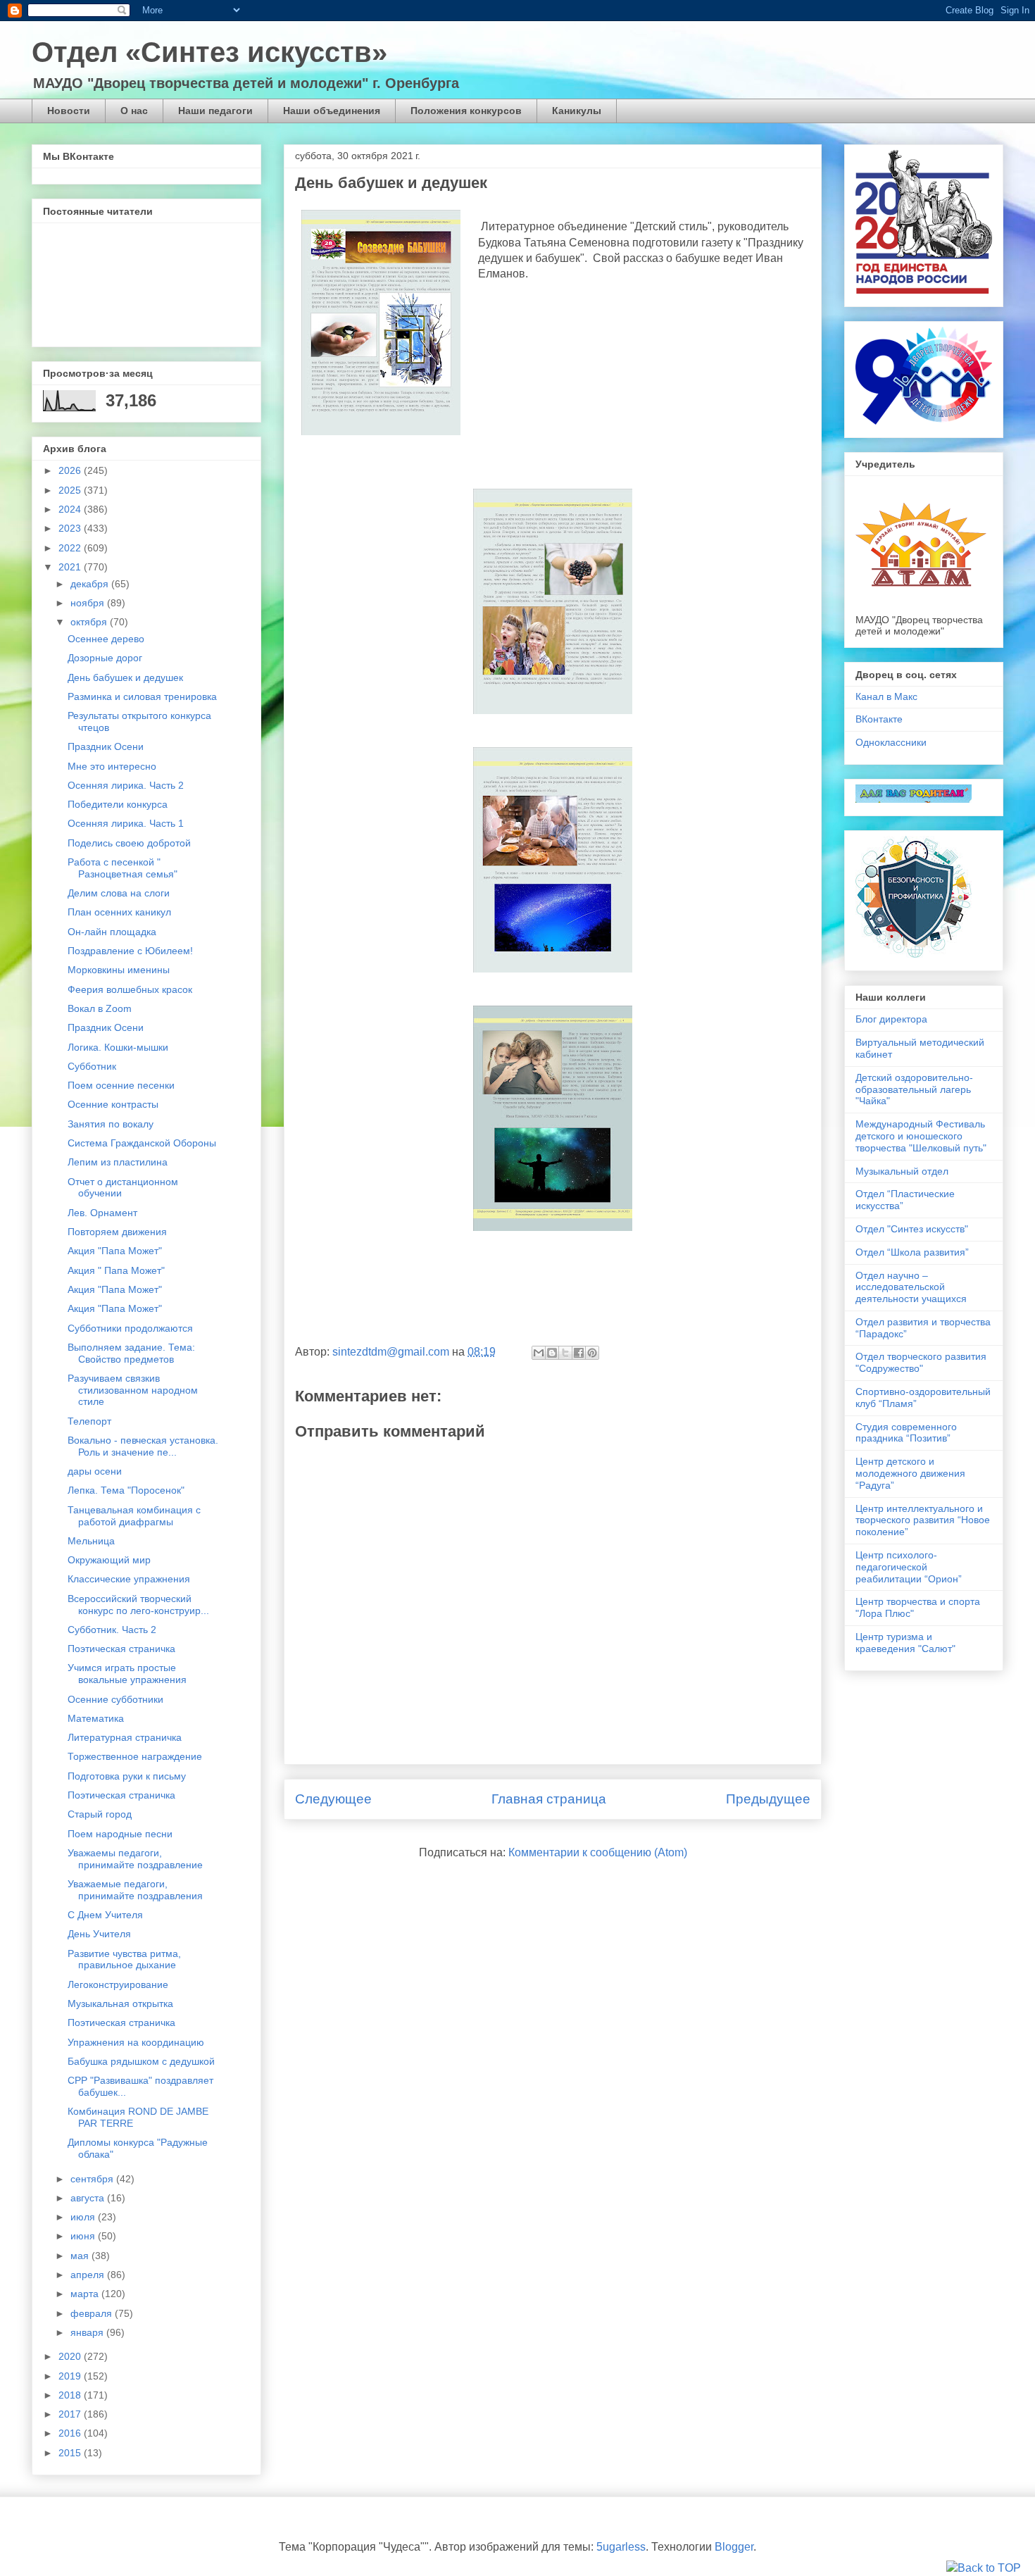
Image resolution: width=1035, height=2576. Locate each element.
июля (84, 2217)
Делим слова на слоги (119, 893)
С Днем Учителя (105, 1915)
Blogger (734, 2547)
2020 (71, 2356)
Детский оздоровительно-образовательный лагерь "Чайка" (914, 1089)
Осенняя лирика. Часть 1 (126, 823)
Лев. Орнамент (102, 1213)
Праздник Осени (106, 746)
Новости (69, 111)
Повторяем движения (117, 1232)
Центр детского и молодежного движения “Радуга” (910, 1473)
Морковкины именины (119, 970)
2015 (71, 2453)
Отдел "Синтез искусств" (912, 1229)
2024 (71, 509)
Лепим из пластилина (118, 1162)
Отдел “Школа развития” (912, 1252)
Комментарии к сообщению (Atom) (598, 1852)
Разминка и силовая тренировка (142, 696)
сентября (93, 2179)
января (88, 2332)
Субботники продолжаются (130, 1328)
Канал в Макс (886, 696)
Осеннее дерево (106, 639)
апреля (89, 2275)
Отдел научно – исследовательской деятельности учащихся (911, 1287)
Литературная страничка (125, 1737)
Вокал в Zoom (100, 1008)
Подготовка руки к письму (127, 1776)
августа (89, 2198)
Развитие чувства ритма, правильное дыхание (124, 1959)
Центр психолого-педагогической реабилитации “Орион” (909, 1567)
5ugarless (621, 2547)
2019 (71, 2376)
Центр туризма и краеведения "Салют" (905, 1643)
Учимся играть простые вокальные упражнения (127, 1674)
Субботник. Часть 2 (112, 1630)
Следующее (333, 1799)
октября (90, 622)
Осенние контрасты (113, 1104)
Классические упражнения (129, 1579)
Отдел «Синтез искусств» (209, 52)
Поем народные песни (120, 1834)
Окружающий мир (109, 1560)
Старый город (100, 1814)
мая (81, 2256)
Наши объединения (332, 111)
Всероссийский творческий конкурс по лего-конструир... (138, 1605)
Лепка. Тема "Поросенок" (126, 1490)
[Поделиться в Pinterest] (592, 1353)
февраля (93, 2313)
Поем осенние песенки (121, 1085)
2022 (71, 548)
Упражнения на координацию (136, 2042)
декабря (91, 584)
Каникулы (577, 111)
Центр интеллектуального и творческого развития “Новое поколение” (923, 1520)
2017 (71, 2414)
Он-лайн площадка (112, 932)
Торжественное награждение (135, 1756)
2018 (71, 2395)
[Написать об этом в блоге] (552, 1353)
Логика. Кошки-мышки (118, 1047)
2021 (71, 567)
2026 (71, 470)
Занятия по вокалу (111, 1124)
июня (84, 2236)
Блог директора (891, 1019)
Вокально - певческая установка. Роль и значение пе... (143, 1446)
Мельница (91, 1541)
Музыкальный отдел (902, 1171)
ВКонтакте (879, 719)
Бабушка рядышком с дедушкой (141, 2061)
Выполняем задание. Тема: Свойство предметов (131, 1353)
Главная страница (549, 1799)
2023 (71, 528)
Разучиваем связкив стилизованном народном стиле (133, 1390)
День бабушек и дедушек (125, 677)
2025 (71, 490)
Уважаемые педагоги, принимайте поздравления (135, 1890)
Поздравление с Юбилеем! (130, 951)
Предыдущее (768, 1799)
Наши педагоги (215, 111)
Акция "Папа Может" (115, 1251)
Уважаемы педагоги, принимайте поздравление (135, 1859)
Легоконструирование (118, 1984)
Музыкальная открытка (120, 2003)
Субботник (92, 1066)
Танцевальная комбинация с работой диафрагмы (134, 1516)
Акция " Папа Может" (116, 1270)
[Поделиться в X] (565, 1353)
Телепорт (89, 1421)
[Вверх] (984, 2568)
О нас (134, 111)
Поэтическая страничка (121, 1649)
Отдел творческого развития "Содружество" (921, 1362)
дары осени (95, 1471)
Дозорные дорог (105, 658)
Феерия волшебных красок (130, 989)
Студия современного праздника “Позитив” (906, 1433)
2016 (71, 2433)
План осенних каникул (119, 912)
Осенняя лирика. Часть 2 (126, 785)
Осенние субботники (115, 1699)
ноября (89, 603)
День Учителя (99, 1934)
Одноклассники (891, 742)
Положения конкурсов (466, 111)
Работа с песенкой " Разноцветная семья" (123, 868)
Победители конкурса (118, 804)
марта (86, 2294)
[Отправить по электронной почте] (539, 1353)
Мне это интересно (112, 766)
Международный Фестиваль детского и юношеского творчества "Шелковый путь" (921, 1136)
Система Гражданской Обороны (142, 1143)
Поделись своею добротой (129, 843)
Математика (96, 1718)
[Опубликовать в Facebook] (579, 1353)
